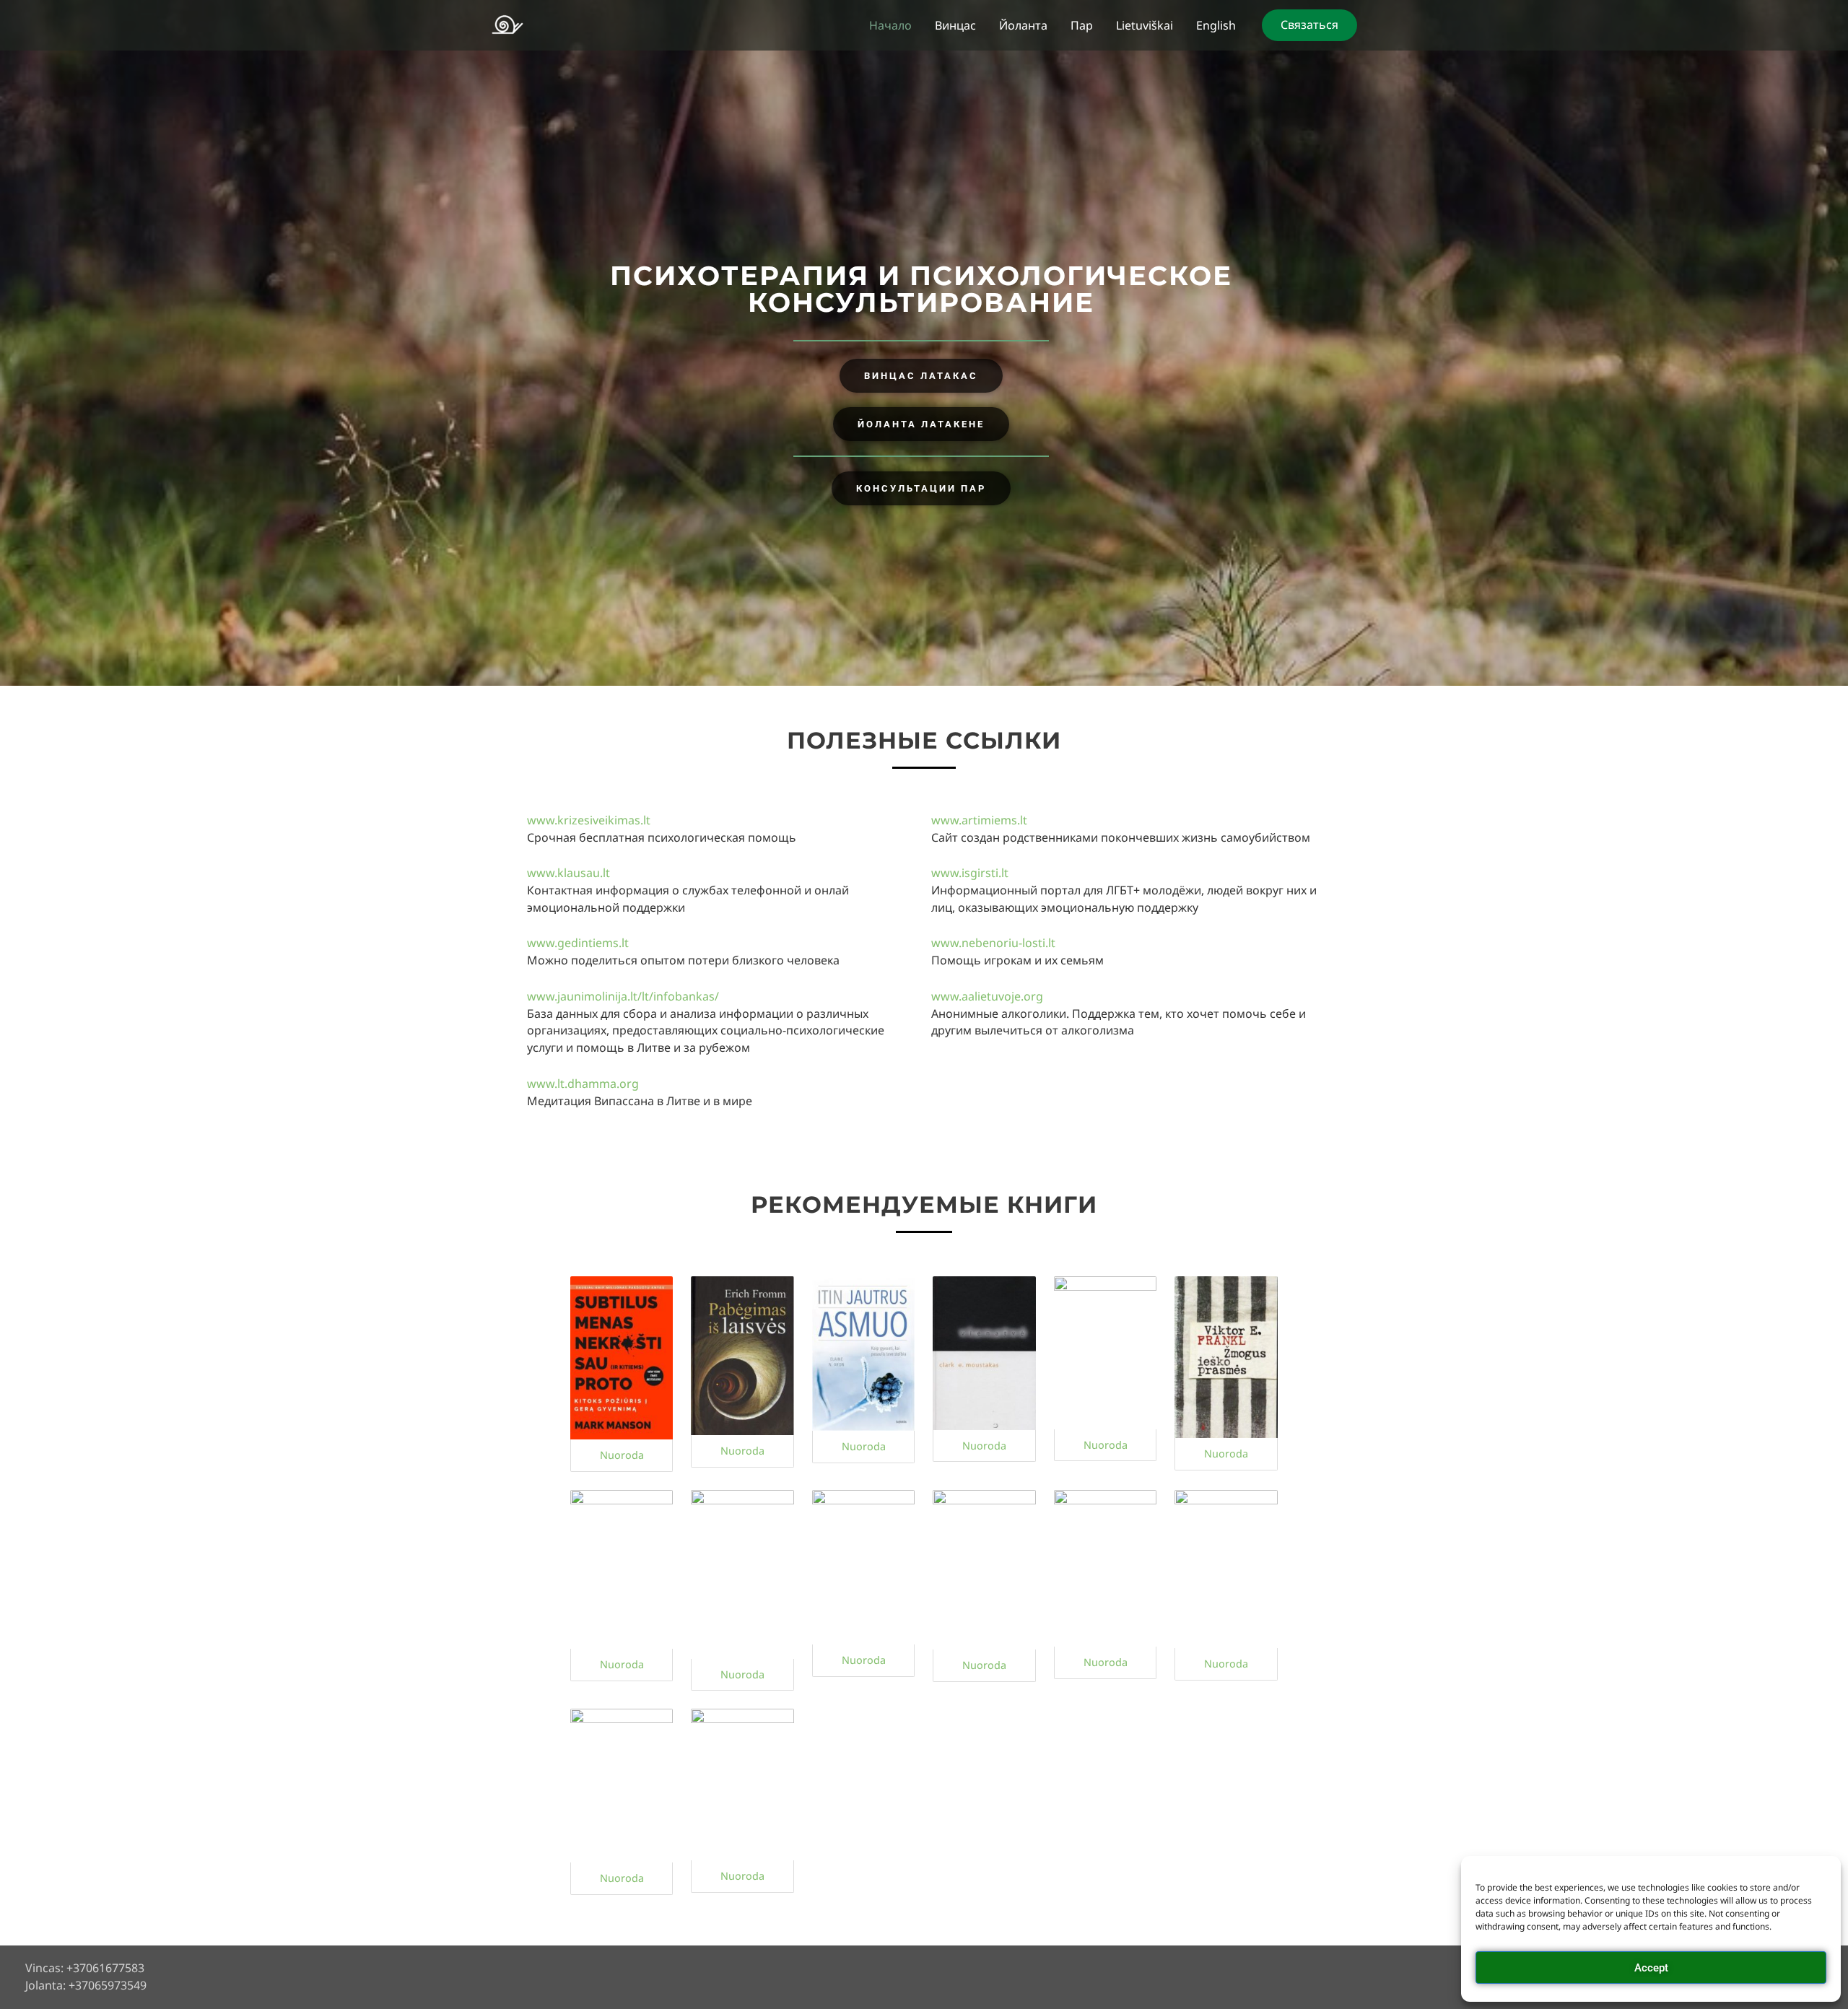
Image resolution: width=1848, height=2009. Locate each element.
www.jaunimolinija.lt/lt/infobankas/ (623, 996)
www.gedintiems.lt (578, 943)
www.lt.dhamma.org (583, 1084)
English (1216, 25)
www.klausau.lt (568, 873)
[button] (1309, 25)
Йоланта (1023, 25)
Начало (890, 25)
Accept (1651, 1968)
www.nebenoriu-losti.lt (993, 943)
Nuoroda (622, 1455)
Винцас (955, 25)
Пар (1082, 25)
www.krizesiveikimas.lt (589, 820)
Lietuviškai (1145, 25)
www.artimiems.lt (979, 820)
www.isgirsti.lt (970, 873)
